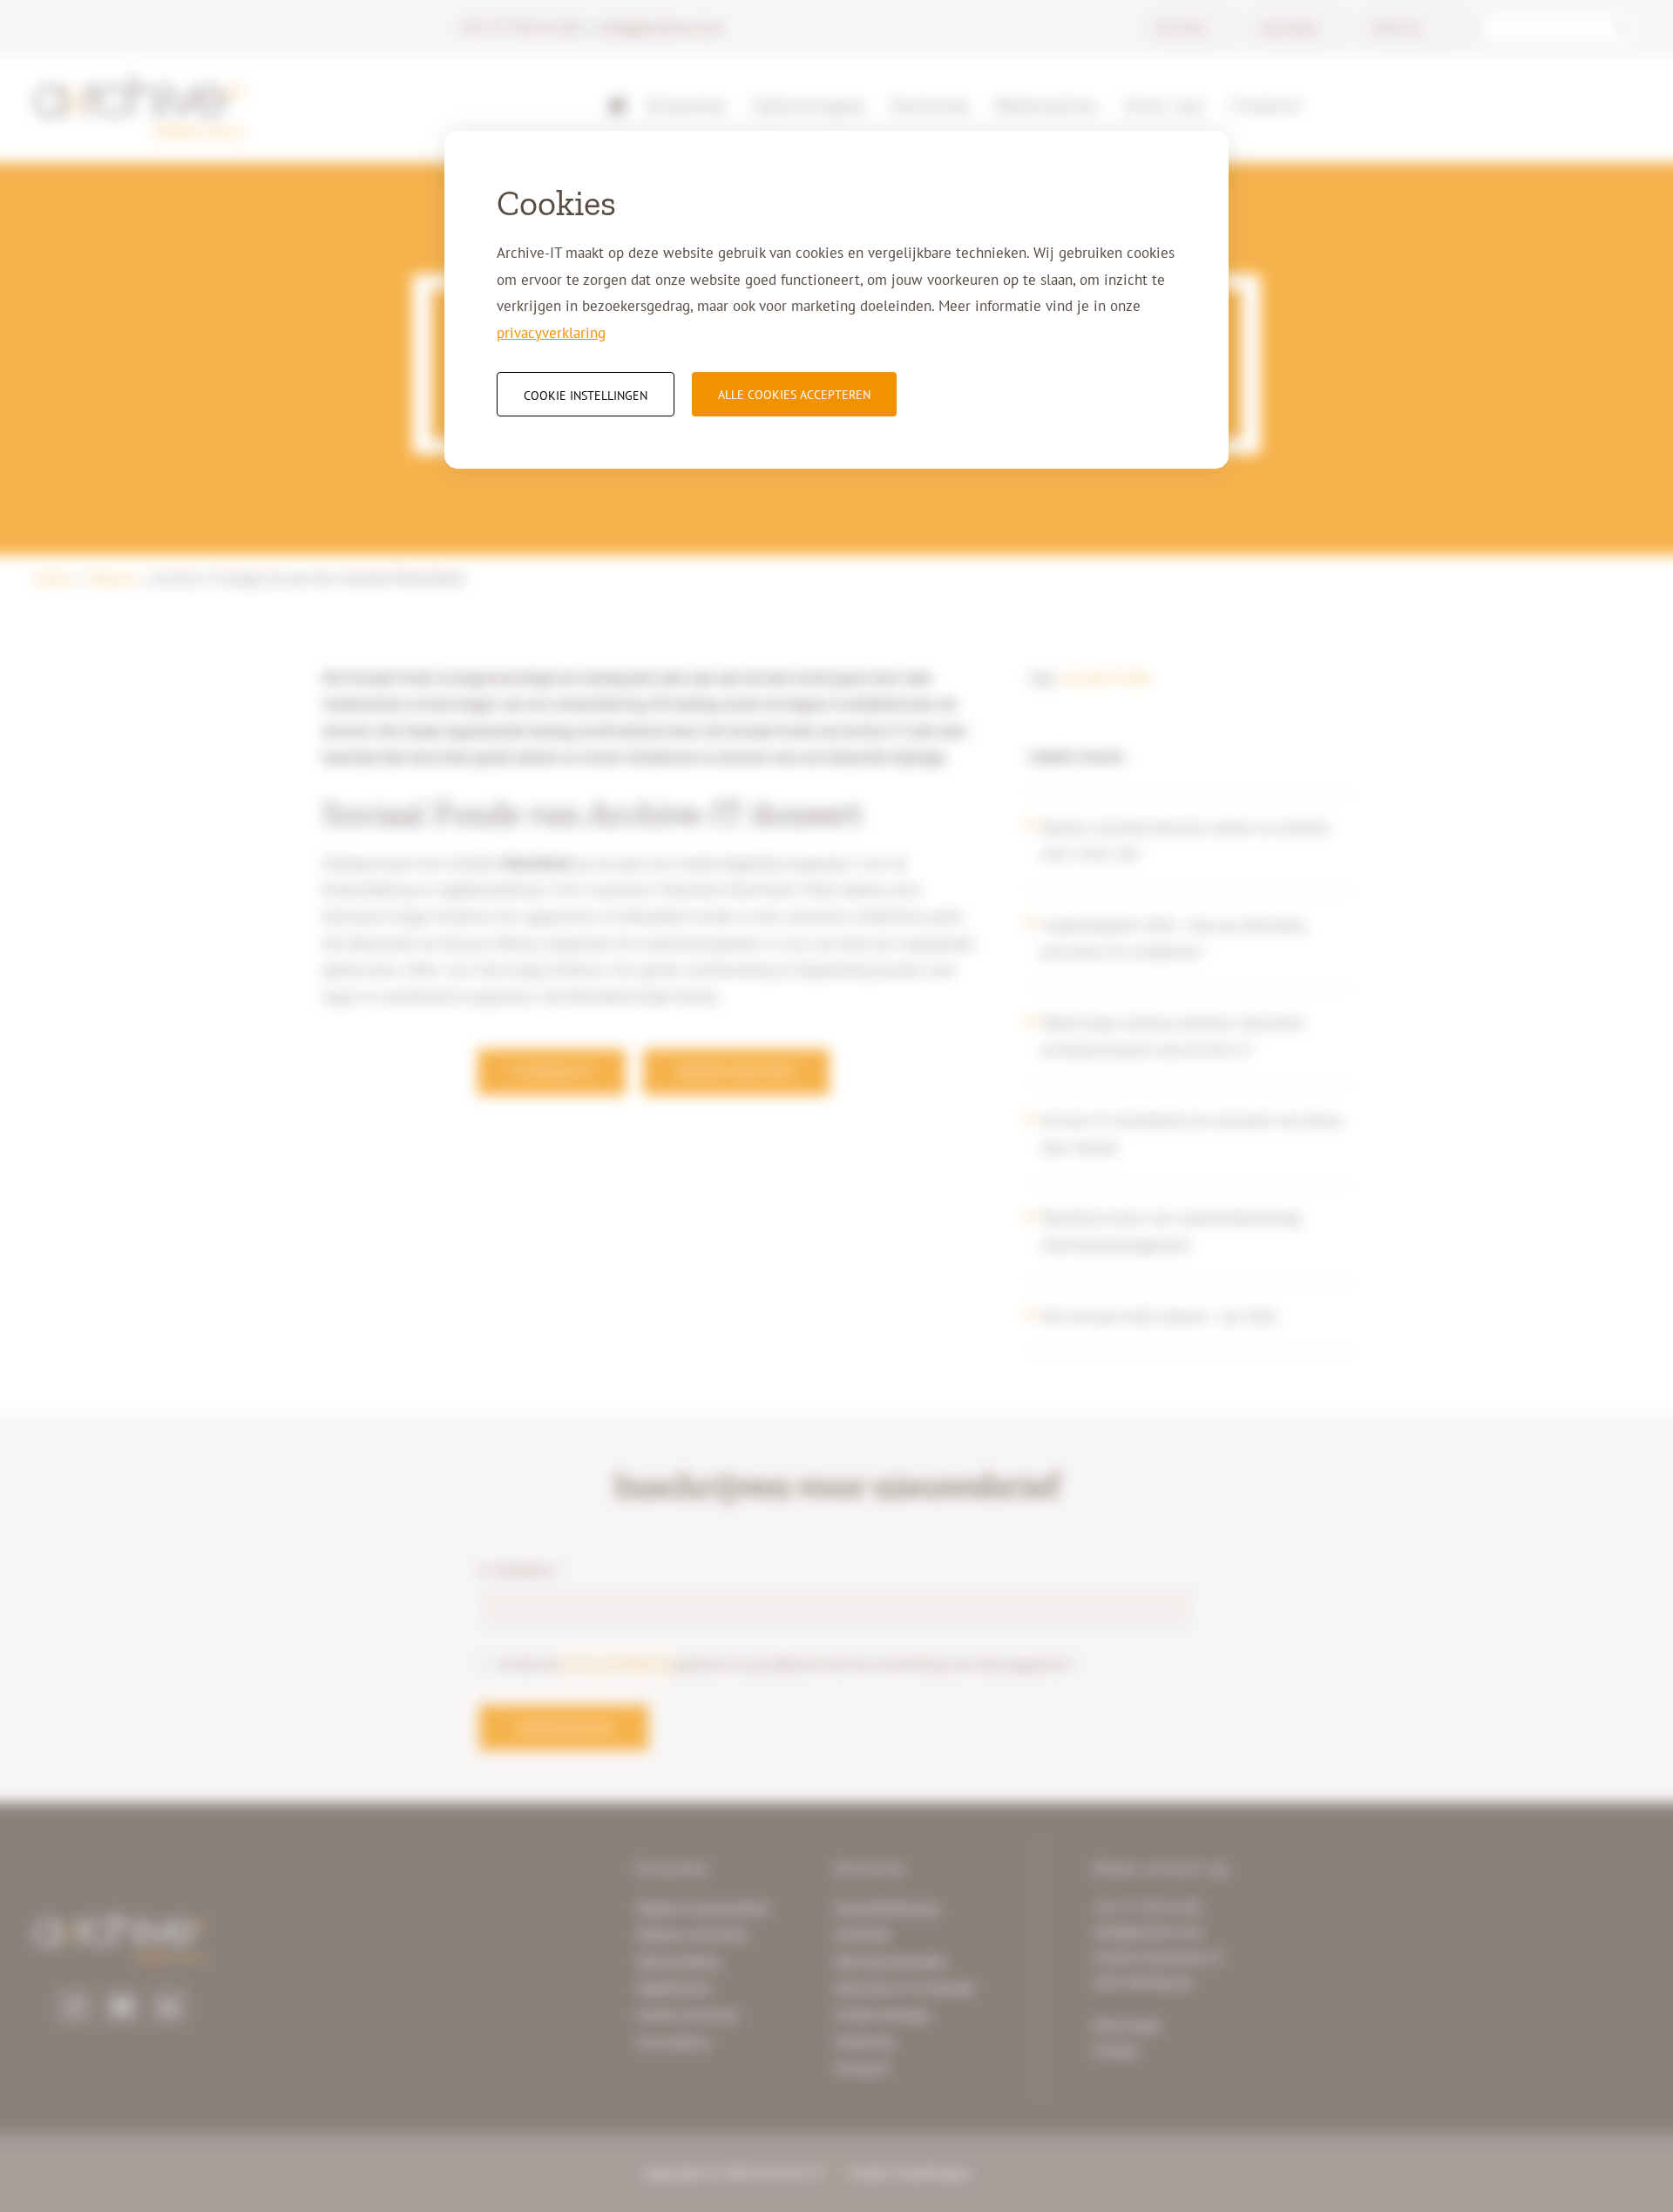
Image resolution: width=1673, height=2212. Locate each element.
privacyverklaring (551, 333)
